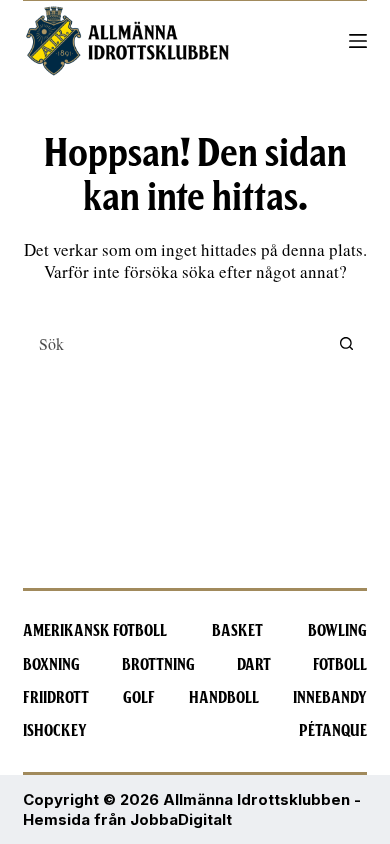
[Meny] (358, 41)
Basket (237, 631)
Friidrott (56, 698)
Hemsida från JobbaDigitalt (127, 819)
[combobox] (175, 343)
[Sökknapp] (347, 343)
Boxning (51, 665)
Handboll (224, 698)
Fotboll (340, 665)
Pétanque (333, 731)
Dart (254, 665)
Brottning (158, 665)
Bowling (337, 631)
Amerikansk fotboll (95, 631)
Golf (139, 698)
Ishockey (55, 731)
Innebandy (330, 698)
